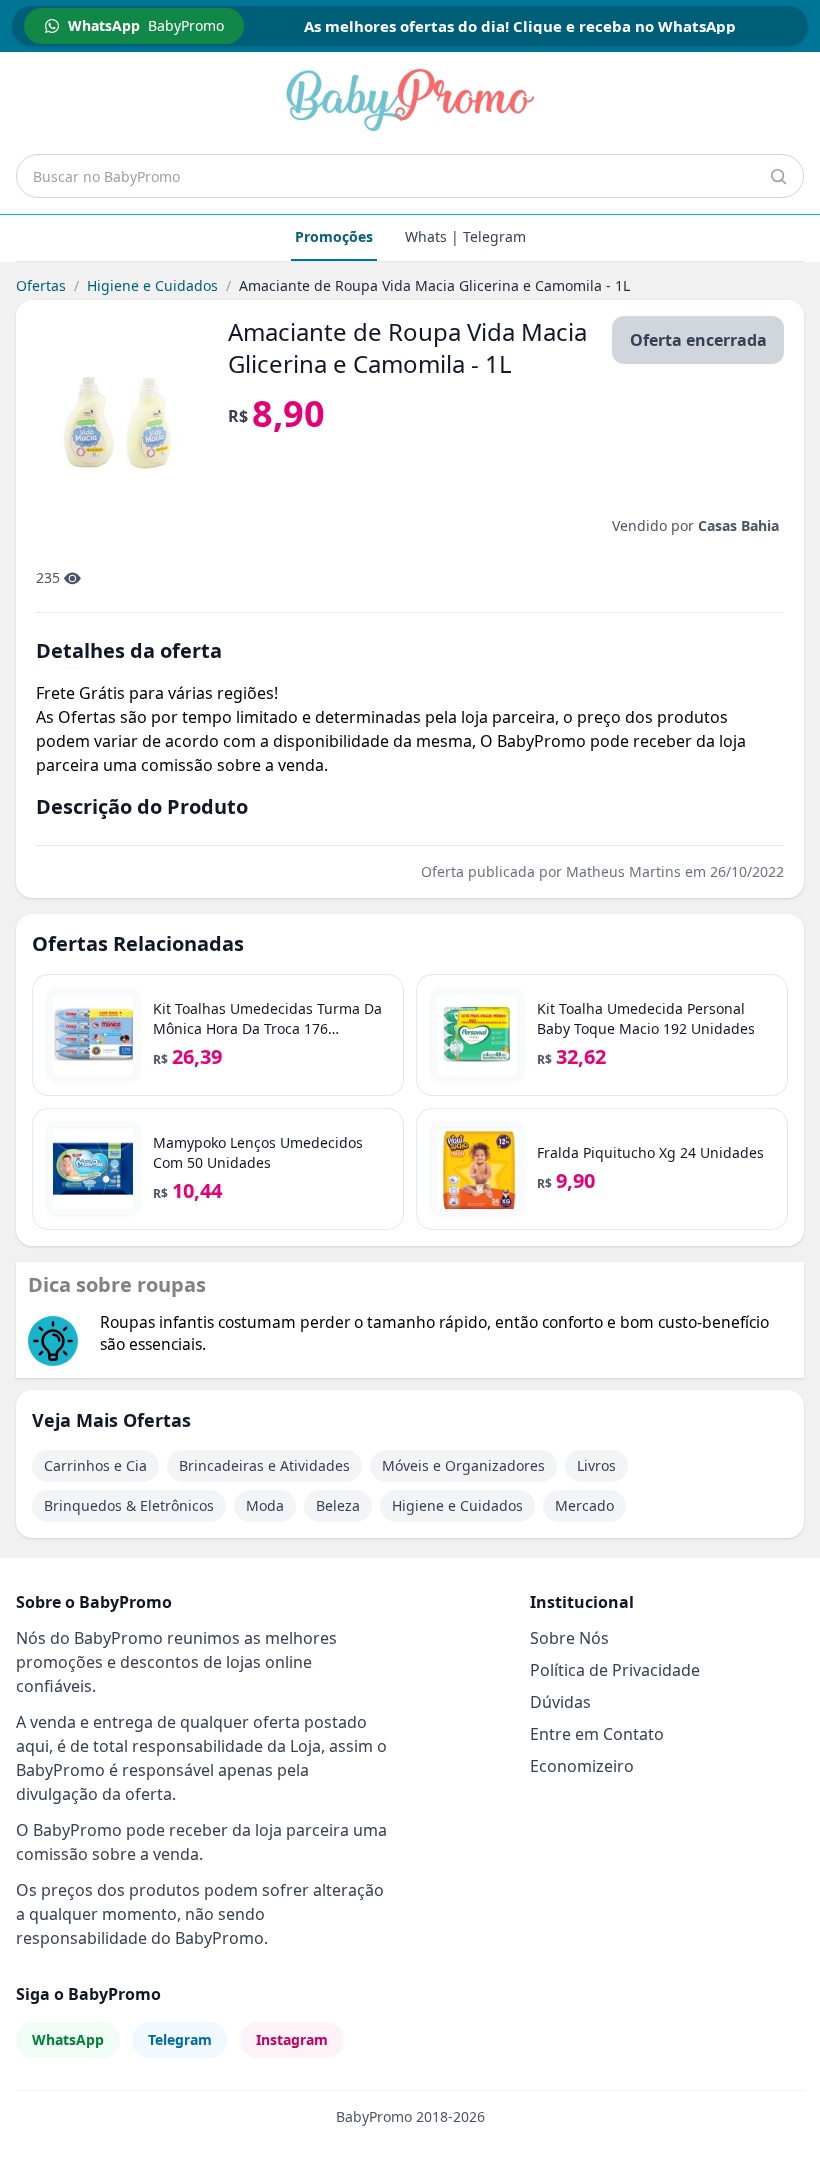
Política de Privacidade (615, 1670)
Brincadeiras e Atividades (264, 1465)
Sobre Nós (569, 1638)
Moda (265, 1505)
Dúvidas (560, 1702)
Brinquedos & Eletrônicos (129, 1505)
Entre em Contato (597, 1734)
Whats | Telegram (465, 236)
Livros (596, 1465)
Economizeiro (582, 1766)
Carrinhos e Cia (95, 1465)
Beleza (338, 1505)
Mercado (584, 1505)
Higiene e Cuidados (152, 285)
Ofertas (41, 285)
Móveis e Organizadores (463, 1465)
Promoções (334, 236)
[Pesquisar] (778, 176)
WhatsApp (68, 2039)
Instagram (292, 2039)
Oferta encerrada (698, 340)
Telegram (180, 2039)
